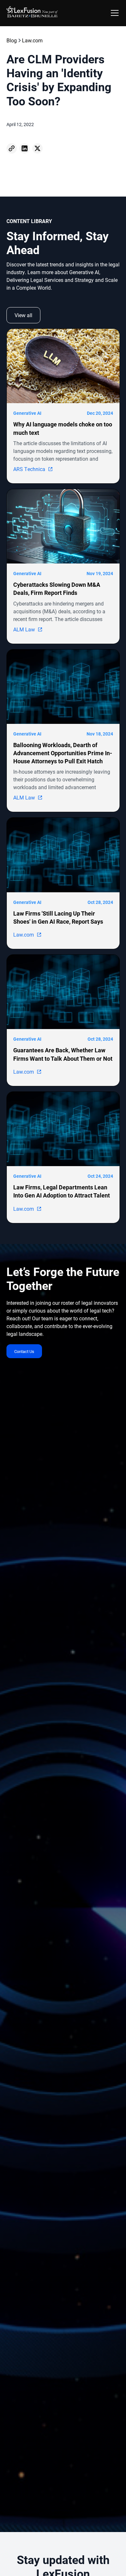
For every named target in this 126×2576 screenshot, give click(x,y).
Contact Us (24, 1351)
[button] (113, 13)
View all (23, 315)
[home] (32, 13)
